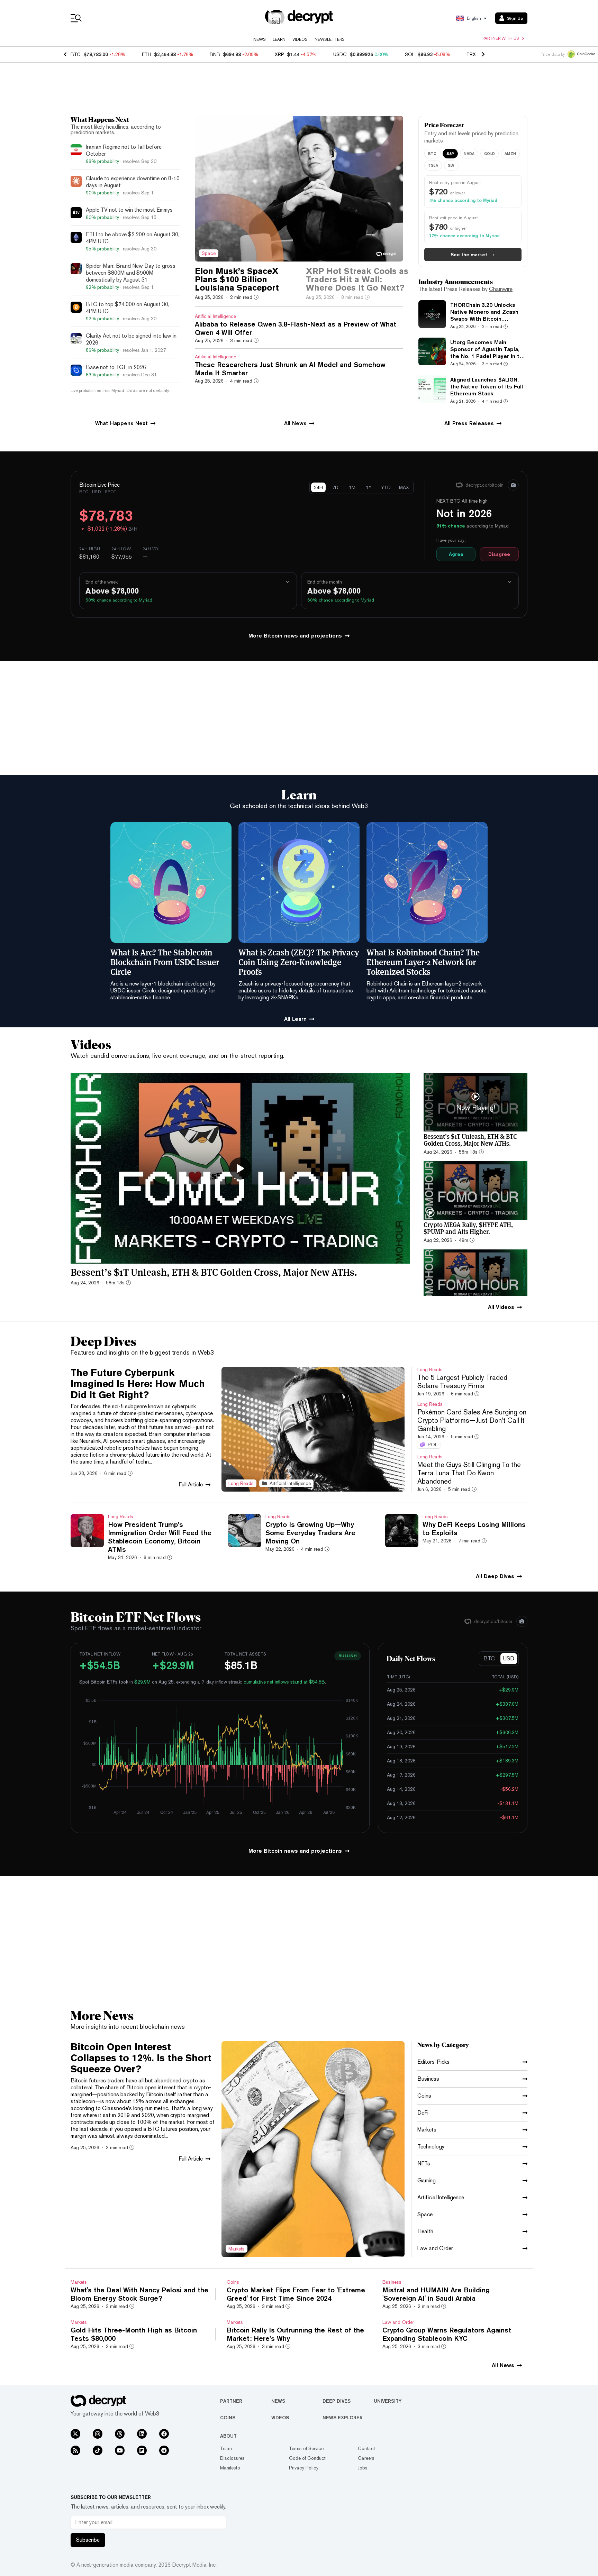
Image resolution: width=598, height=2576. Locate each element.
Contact (366, 2448)
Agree (456, 554)
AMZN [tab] (510, 153)
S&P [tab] (450, 153)
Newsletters (330, 39)
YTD (386, 487)
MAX (404, 487)
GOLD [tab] (490, 153)
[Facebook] (164, 2434)
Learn (279, 39)
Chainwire (501, 289)
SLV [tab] (451, 165)
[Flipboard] (142, 2450)
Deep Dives (337, 2401)
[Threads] (120, 2434)
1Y (369, 487)
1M (352, 487)
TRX (471, 54)
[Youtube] (120, 2450)
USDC (340, 54)
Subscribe (88, 2540)
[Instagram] (98, 2434)
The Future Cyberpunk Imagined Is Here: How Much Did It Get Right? (138, 1384)
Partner (231, 2401)
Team (226, 2448)
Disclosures (232, 2458)
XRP (279, 54)
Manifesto (230, 2468)
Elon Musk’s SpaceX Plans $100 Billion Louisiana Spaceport (237, 279)
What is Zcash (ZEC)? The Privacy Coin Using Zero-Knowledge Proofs (299, 962)
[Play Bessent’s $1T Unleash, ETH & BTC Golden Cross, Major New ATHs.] (240, 1168)
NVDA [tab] (469, 153)
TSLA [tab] (433, 165)
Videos (300, 39)
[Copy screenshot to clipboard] (513, 485)
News (260, 39)
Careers (366, 2458)
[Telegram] (164, 2450)
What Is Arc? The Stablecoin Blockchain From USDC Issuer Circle (165, 962)
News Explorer (343, 2418)
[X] (75, 2434)
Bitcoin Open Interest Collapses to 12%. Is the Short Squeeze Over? (141, 2058)
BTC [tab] (432, 153)
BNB (215, 54)
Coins (228, 2418)
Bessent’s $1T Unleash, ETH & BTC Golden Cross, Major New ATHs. (214, 1272)
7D (335, 487)
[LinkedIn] (142, 2434)
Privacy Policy (304, 2468)
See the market (473, 255)
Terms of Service (306, 2448)
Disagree (499, 554)
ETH (147, 54)
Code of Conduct (307, 2458)
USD (509, 1658)
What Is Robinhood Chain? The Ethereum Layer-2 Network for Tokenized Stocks (423, 962)
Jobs (363, 2468)
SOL (410, 54)
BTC (76, 54)
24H (318, 487)
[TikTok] (98, 2450)
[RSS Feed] (75, 2450)
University (388, 2401)
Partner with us (501, 38)
